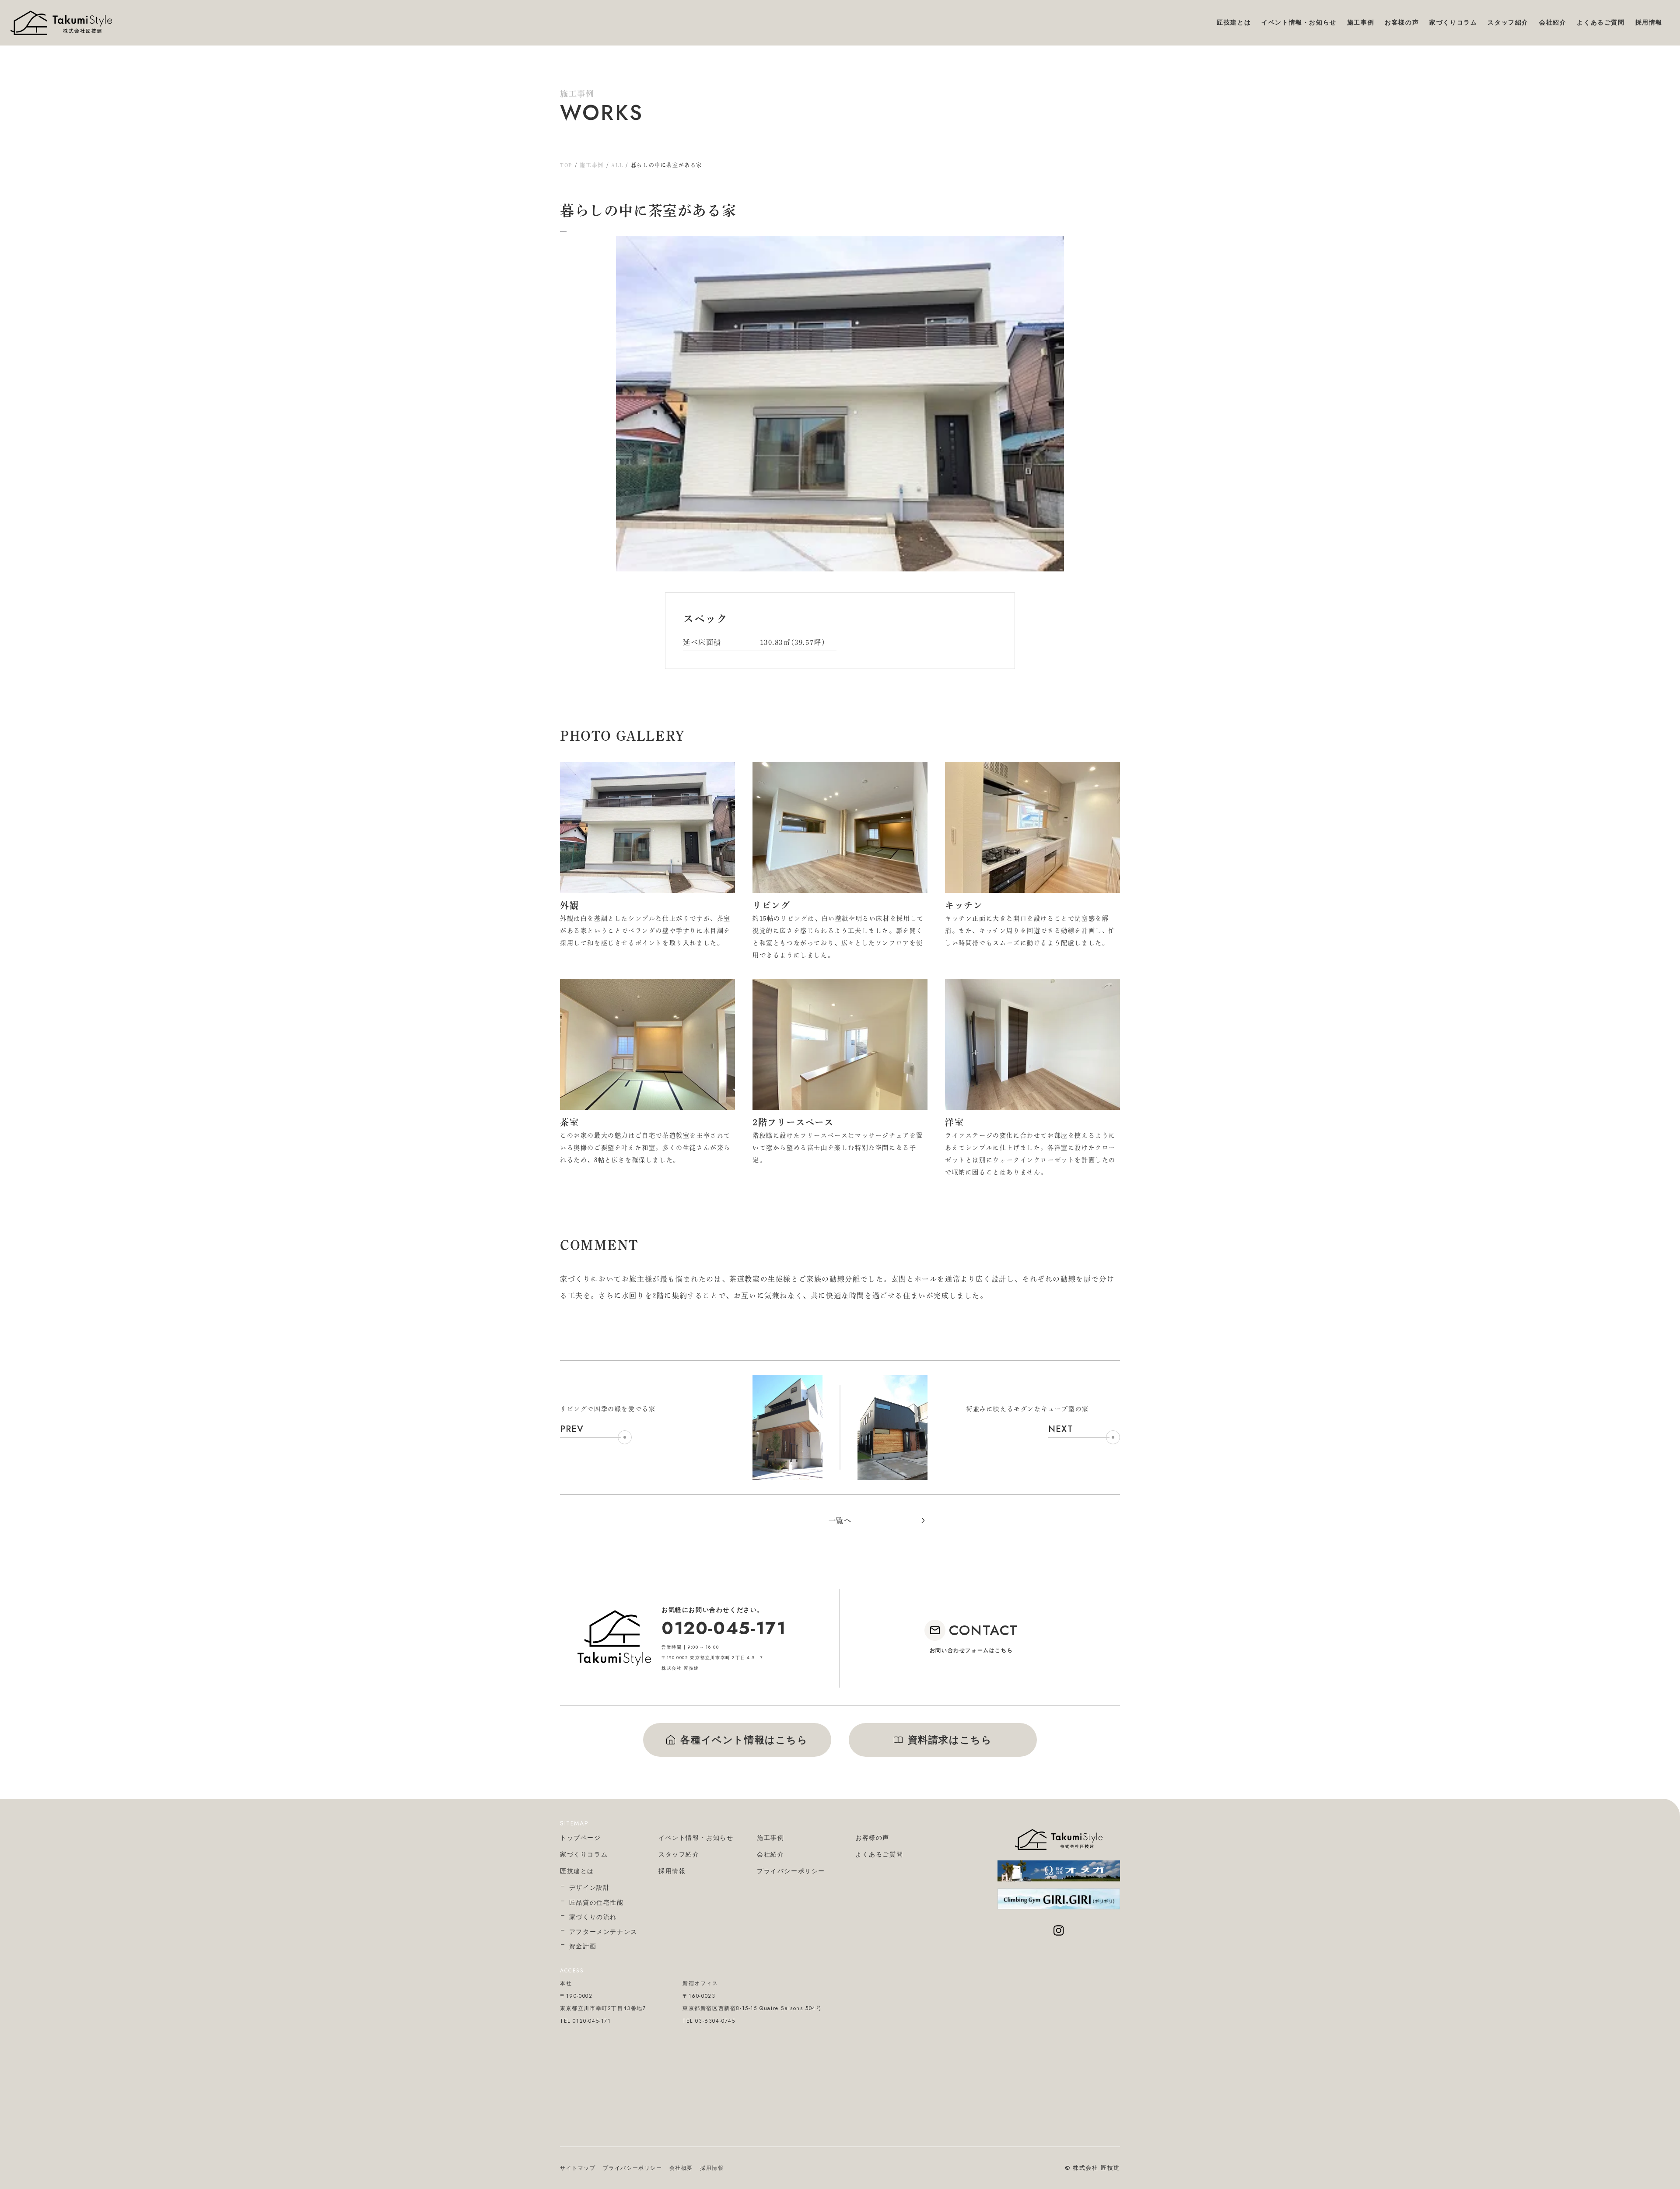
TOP (566, 165)
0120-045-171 (724, 1628)
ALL (617, 165)
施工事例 (591, 165)
